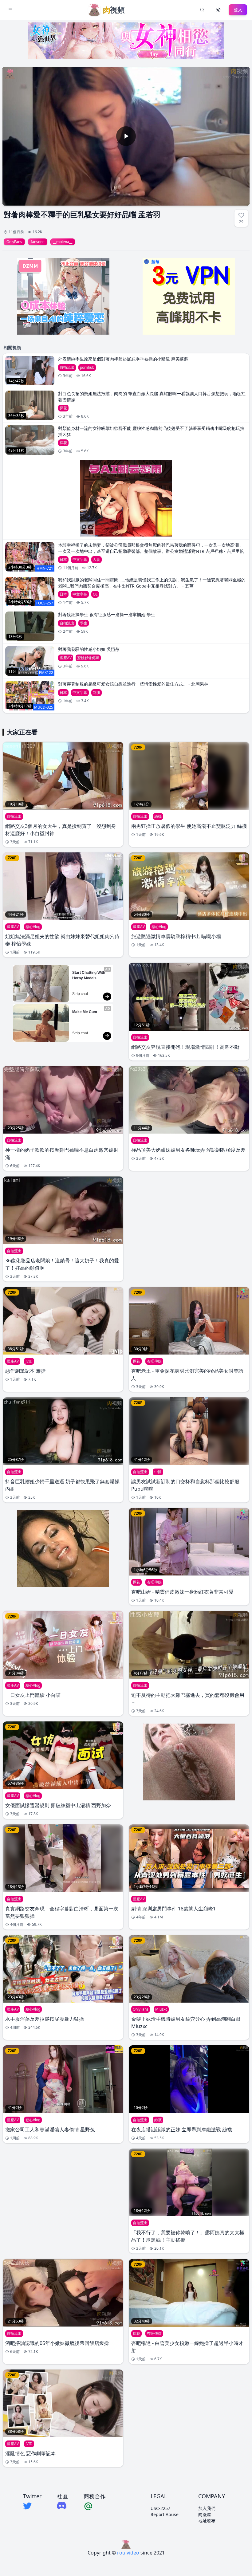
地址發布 (207, 2521)
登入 (238, 10)
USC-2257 (160, 2508)
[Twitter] (32, 2506)
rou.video (128, 2553)
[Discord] (62, 2505)
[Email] (95, 2506)
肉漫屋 (205, 2514)
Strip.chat (80, 994)
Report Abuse (165, 2514)
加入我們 (207, 2508)
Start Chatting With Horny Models (89, 975)
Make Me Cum (85, 1012)
